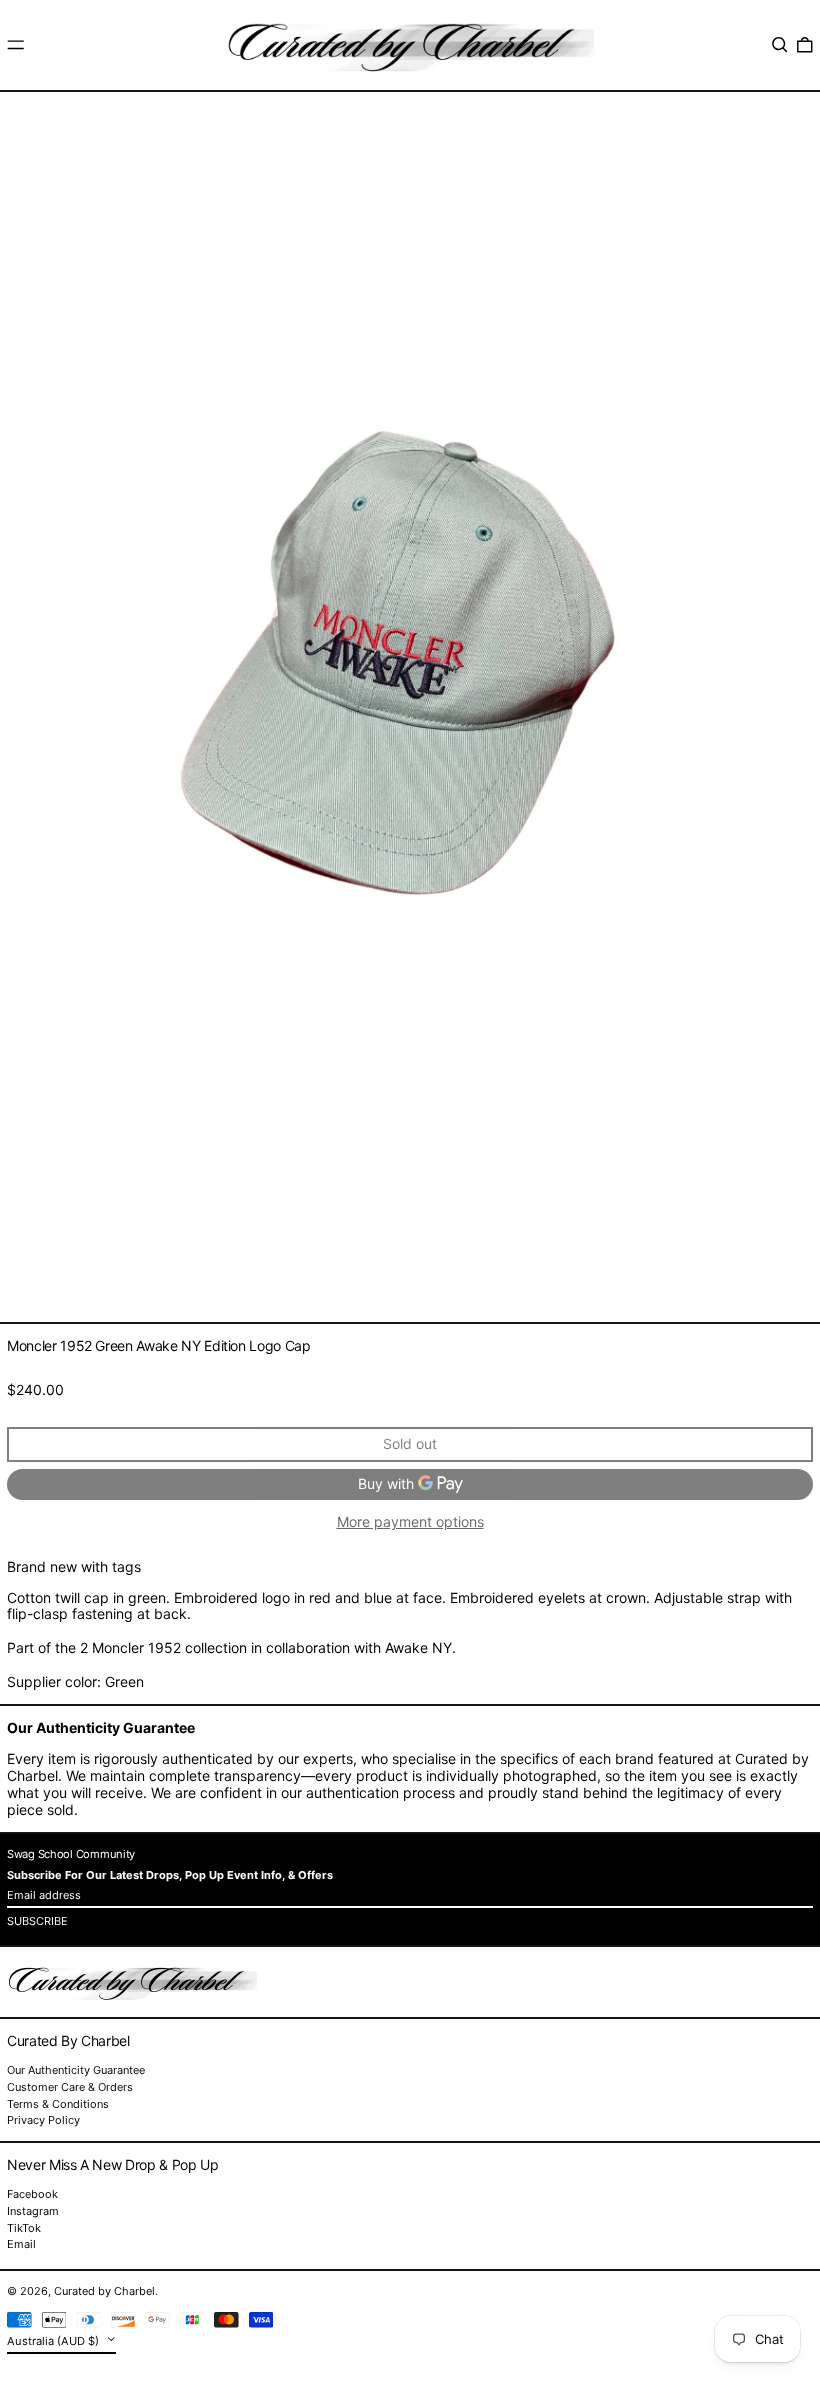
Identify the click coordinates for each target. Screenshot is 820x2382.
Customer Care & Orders (70, 2087)
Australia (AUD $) (54, 2341)
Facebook (32, 2194)
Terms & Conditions (58, 2104)
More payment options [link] (410, 1522)
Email (21, 2244)
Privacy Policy (43, 2120)
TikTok (24, 2228)
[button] (780, 45)
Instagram (33, 2211)
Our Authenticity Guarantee (76, 2070)
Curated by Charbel (104, 2291)
